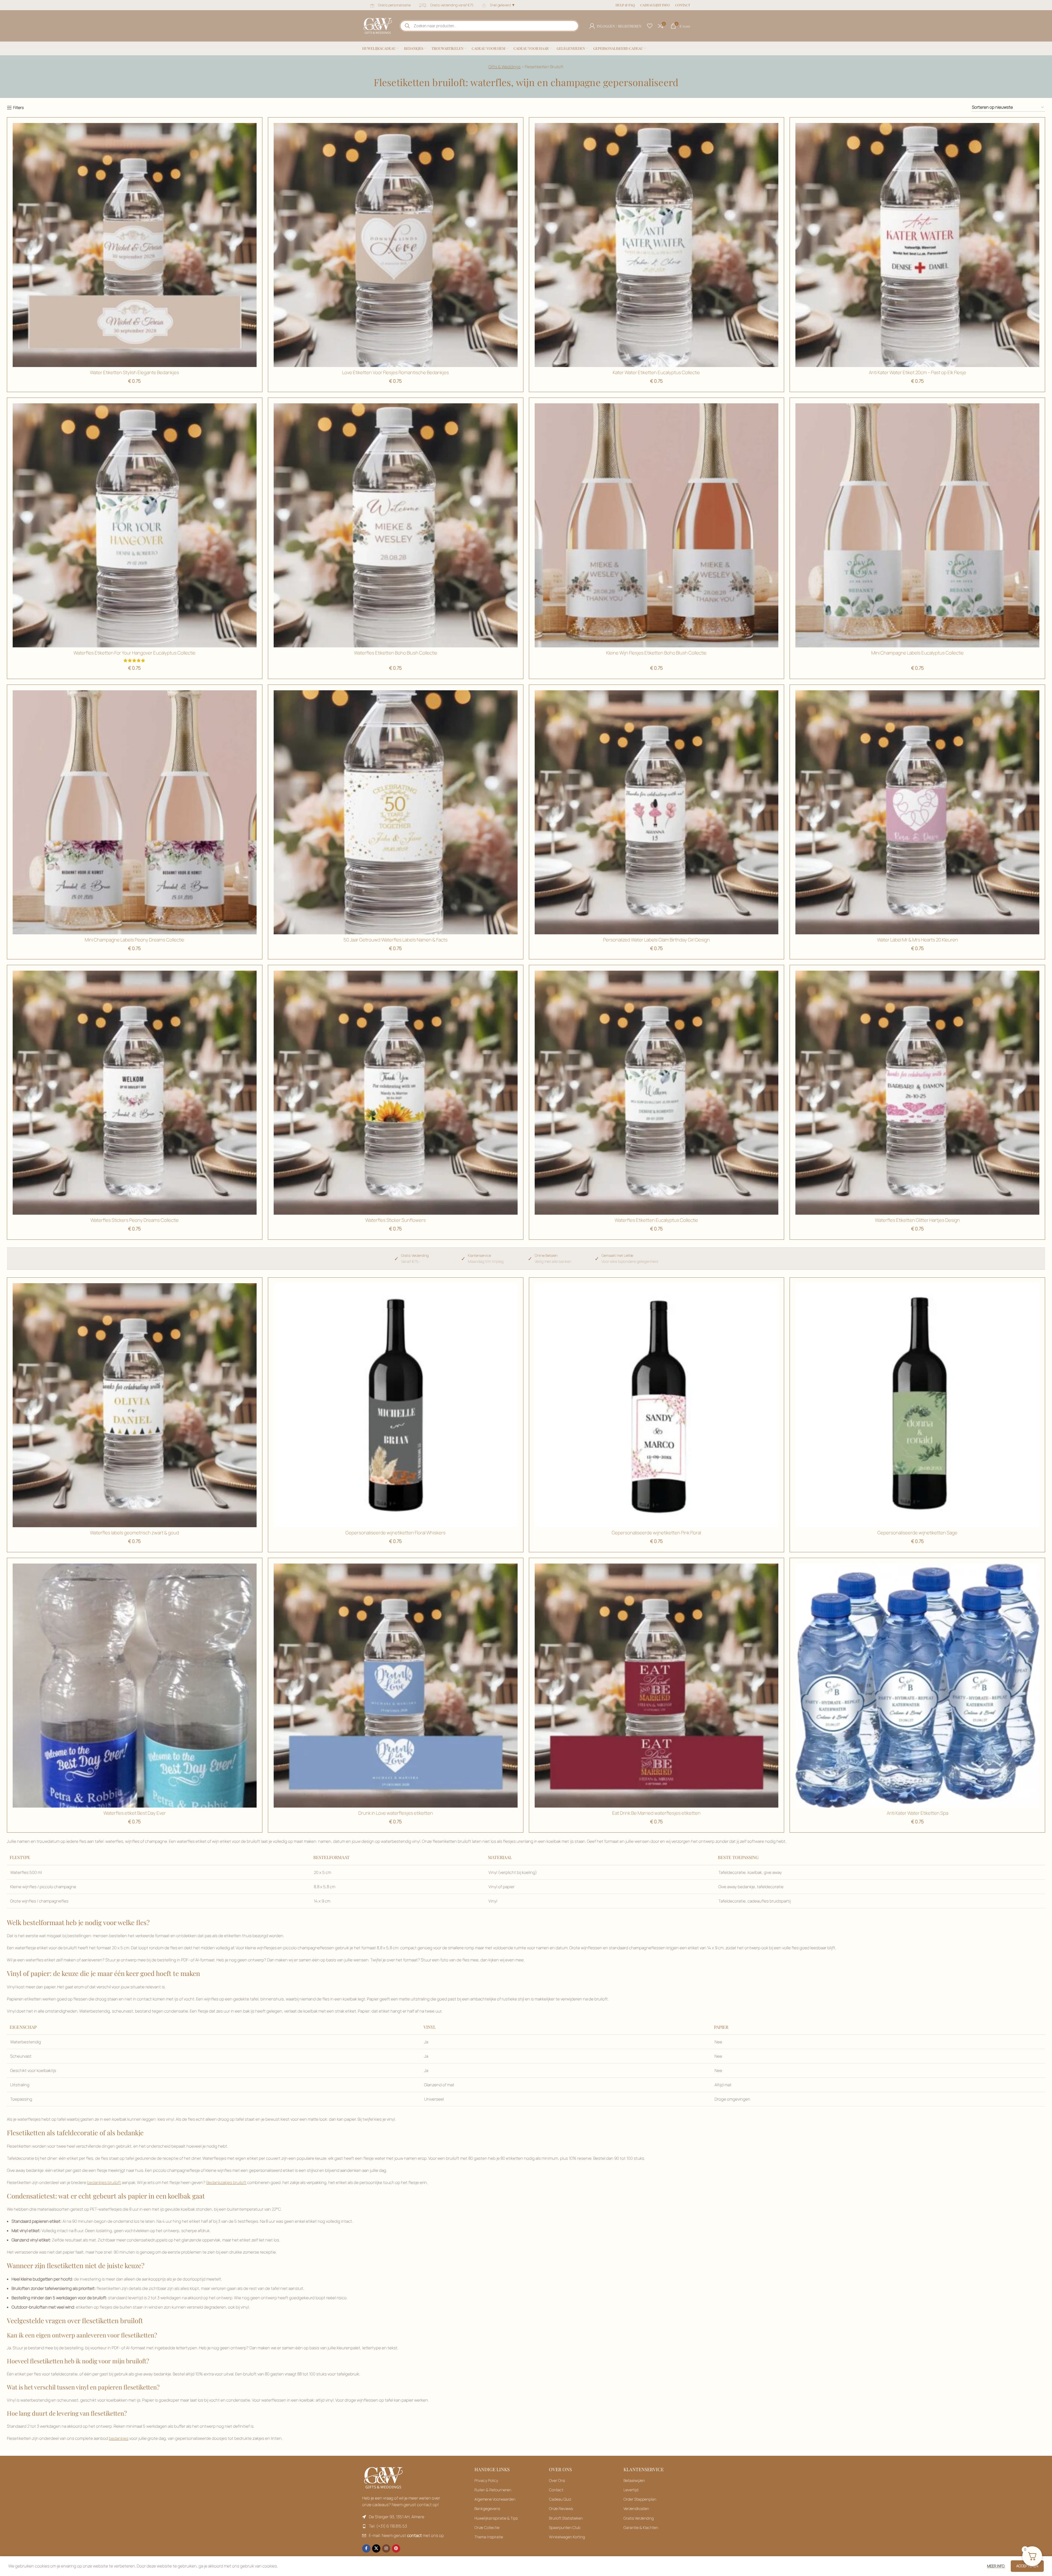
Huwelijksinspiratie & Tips (496, 2518)
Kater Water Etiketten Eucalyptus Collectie (656, 372)
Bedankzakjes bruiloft (226, 2182)
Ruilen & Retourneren (493, 2490)
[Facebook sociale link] (366, 2548)
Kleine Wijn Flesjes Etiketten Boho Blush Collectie (656, 653)
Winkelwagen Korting (567, 2537)
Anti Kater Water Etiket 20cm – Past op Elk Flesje (918, 372)
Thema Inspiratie (489, 2537)
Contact (556, 2490)
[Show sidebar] (15, 108)
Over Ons (557, 2480)
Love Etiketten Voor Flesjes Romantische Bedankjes (395, 372)
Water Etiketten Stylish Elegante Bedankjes (134, 372)
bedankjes (119, 2438)
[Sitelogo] (378, 25)
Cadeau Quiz (560, 2499)
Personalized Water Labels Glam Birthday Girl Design (657, 940)
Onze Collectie (487, 2527)
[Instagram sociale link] (386, 2548)
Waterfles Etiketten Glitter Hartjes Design (917, 1220)
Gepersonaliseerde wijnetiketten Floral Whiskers (395, 1533)
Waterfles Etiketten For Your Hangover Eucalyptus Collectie (134, 653)
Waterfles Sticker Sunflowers (395, 1220)
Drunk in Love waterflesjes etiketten (396, 1813)
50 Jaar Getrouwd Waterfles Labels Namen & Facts (395, 940)
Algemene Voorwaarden (495, 2499)
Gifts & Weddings (505, 67)
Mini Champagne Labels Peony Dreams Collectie (134, 940)
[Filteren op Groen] (657, 1093)
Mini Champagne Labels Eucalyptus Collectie (918, 653)
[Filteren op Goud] (396, 525)
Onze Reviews (561, 2508)
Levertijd (631, 2490)
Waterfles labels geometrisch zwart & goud (134, 1533)
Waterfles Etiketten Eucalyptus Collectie (656, 1220)
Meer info (996, 2566)
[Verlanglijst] (650, 26)
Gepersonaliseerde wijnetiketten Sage (917, 1533)
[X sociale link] (376, 2548)
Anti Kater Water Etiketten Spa (918, 1813)
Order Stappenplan (640, 2499)
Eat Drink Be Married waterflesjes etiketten (656, 1813)
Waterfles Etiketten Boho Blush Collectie (396, 653)
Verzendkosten (636, 2508)
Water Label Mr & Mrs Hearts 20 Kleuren (918, 940)
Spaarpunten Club (565, 2527)
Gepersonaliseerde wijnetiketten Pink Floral (656, 1533)
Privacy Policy (486, 2480)
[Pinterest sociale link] (396, 2548)
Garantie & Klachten (641, 2527)
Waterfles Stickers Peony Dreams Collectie (135, 1220)
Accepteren (1027, 2566)
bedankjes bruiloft (104, 2182)
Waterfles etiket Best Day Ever (135, 1813)
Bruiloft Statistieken (566, 2518)
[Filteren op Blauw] (135, 245)
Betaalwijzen (634, 2480)
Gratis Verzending (639, 2518)
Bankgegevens (487, 2508)
